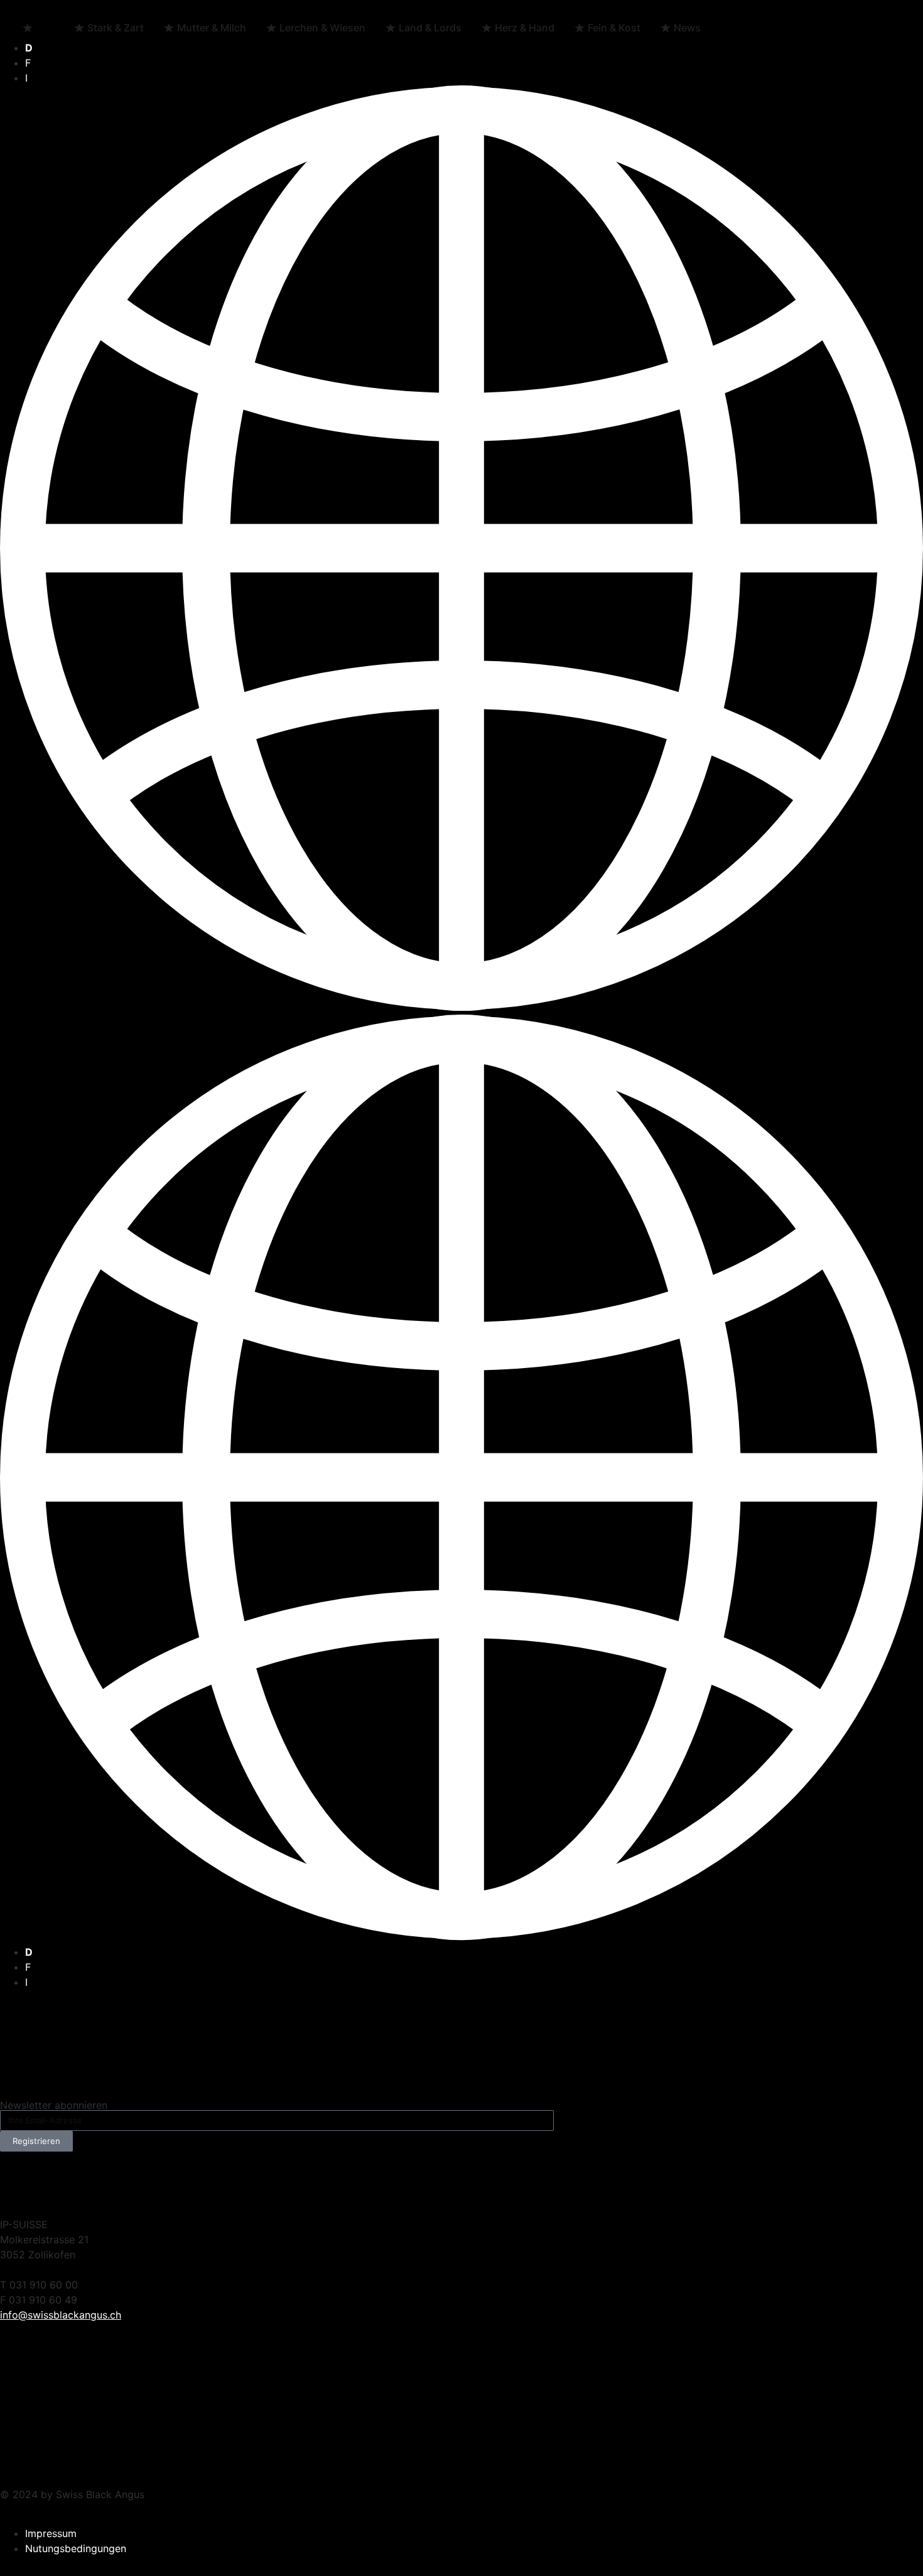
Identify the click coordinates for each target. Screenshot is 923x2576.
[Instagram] (477, 2182)
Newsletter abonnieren (54, 2105)
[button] (462, 1015)
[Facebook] (16, 2182)
